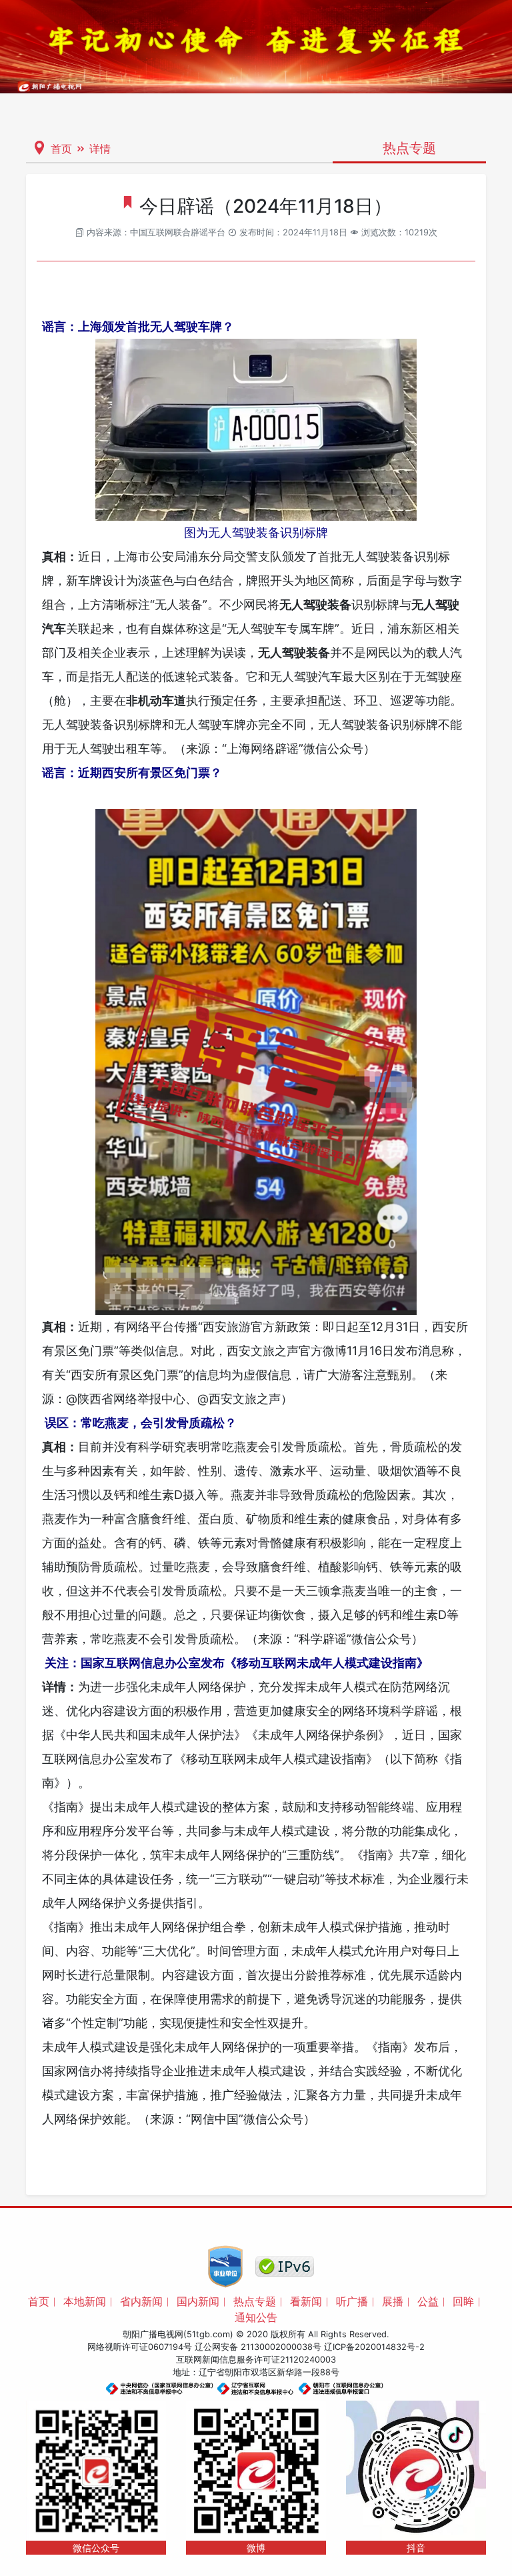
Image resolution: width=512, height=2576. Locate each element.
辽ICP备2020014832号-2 (374, 2347)
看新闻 (306, 2301)
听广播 (352, 2301)
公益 (428, 2301)
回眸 (463, 2301)
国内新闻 (198, 2301)
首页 (61, 149)
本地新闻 (85, 2301)
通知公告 (256, 2317)
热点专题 (255, 2301)
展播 (393, 2301)
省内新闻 (141, 2301)
